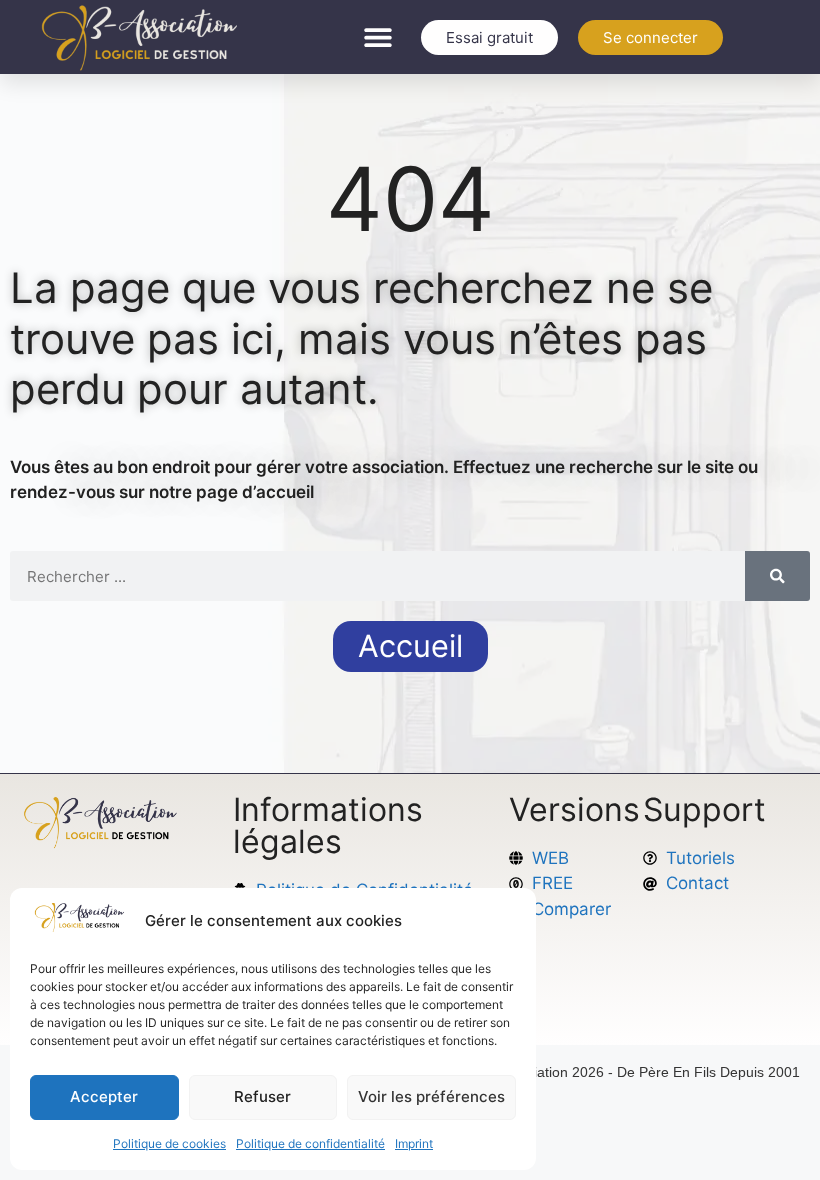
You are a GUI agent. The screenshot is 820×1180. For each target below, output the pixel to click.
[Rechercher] (777, 576)
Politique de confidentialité (310, 1143)
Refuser (262, 1096)
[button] (378, 37)
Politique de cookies (169, 1143)
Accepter (104, 1096)
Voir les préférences (431, 1096)
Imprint (414, 1143)
